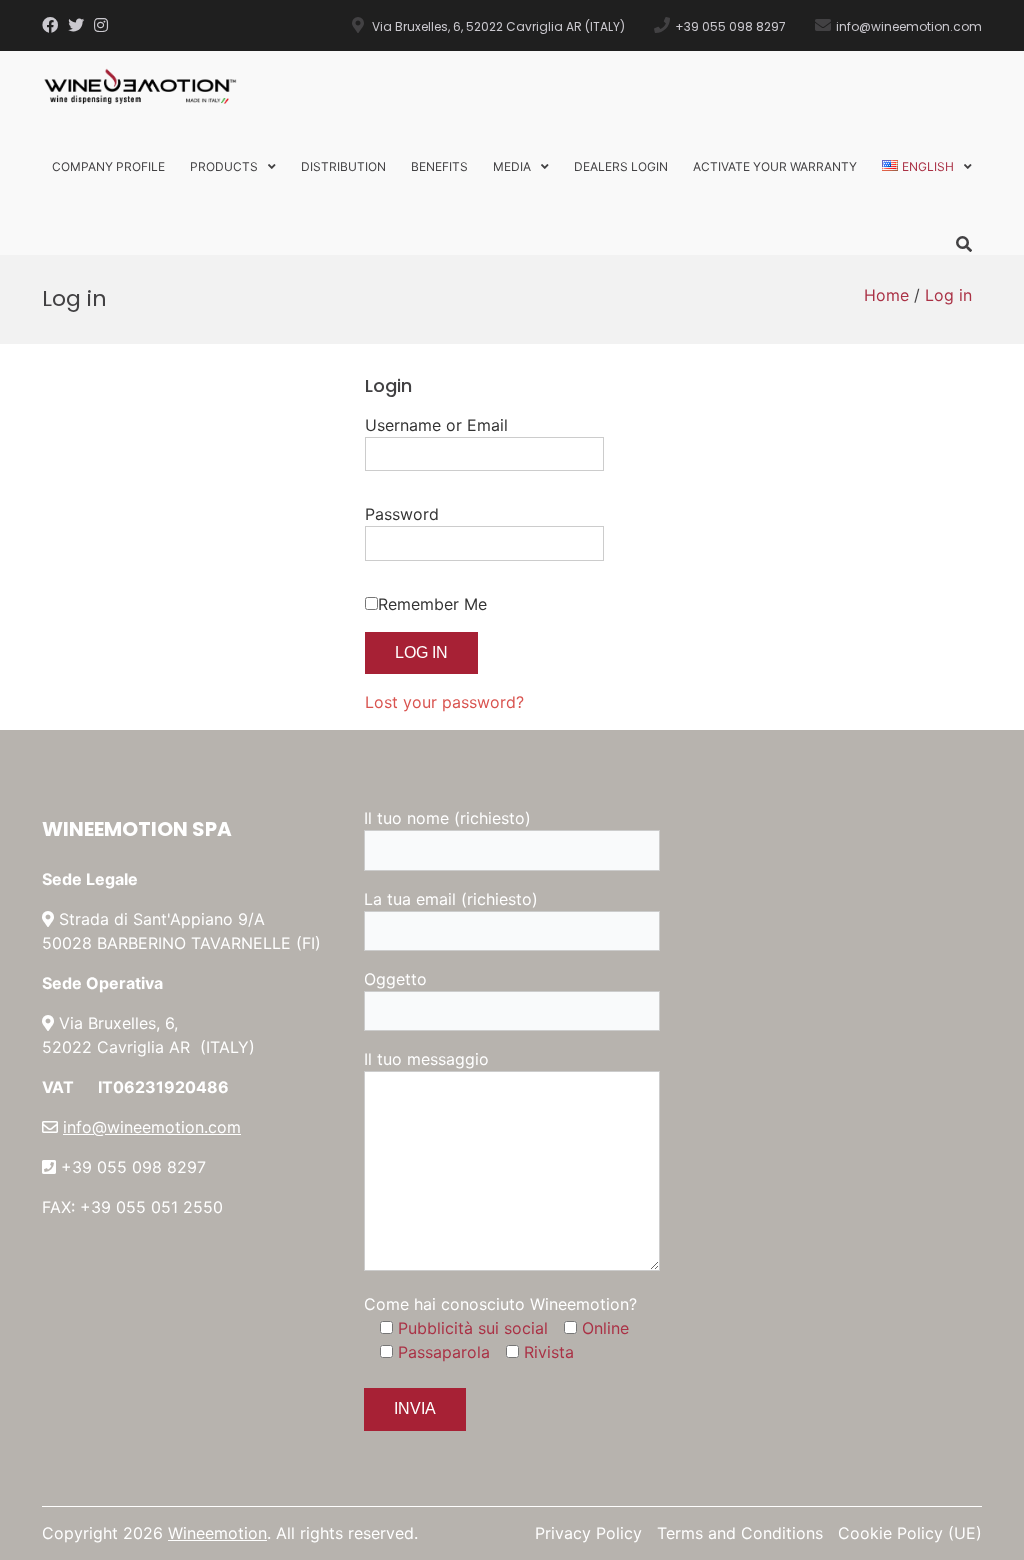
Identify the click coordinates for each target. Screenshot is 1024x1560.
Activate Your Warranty (775, 166)
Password (402, 514)
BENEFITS (439, 166)
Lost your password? (444, 702)
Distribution (343, 166)
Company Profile (108, 166)
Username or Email (436, 425)
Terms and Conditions (740, 1533)
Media (512, 166)
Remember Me (432, 604)
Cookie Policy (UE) (910, 1533)
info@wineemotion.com (152, 1127)
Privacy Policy (588, 1533)
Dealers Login (621, 166)
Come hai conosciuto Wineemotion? (500, 1304)
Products (224, 166)
